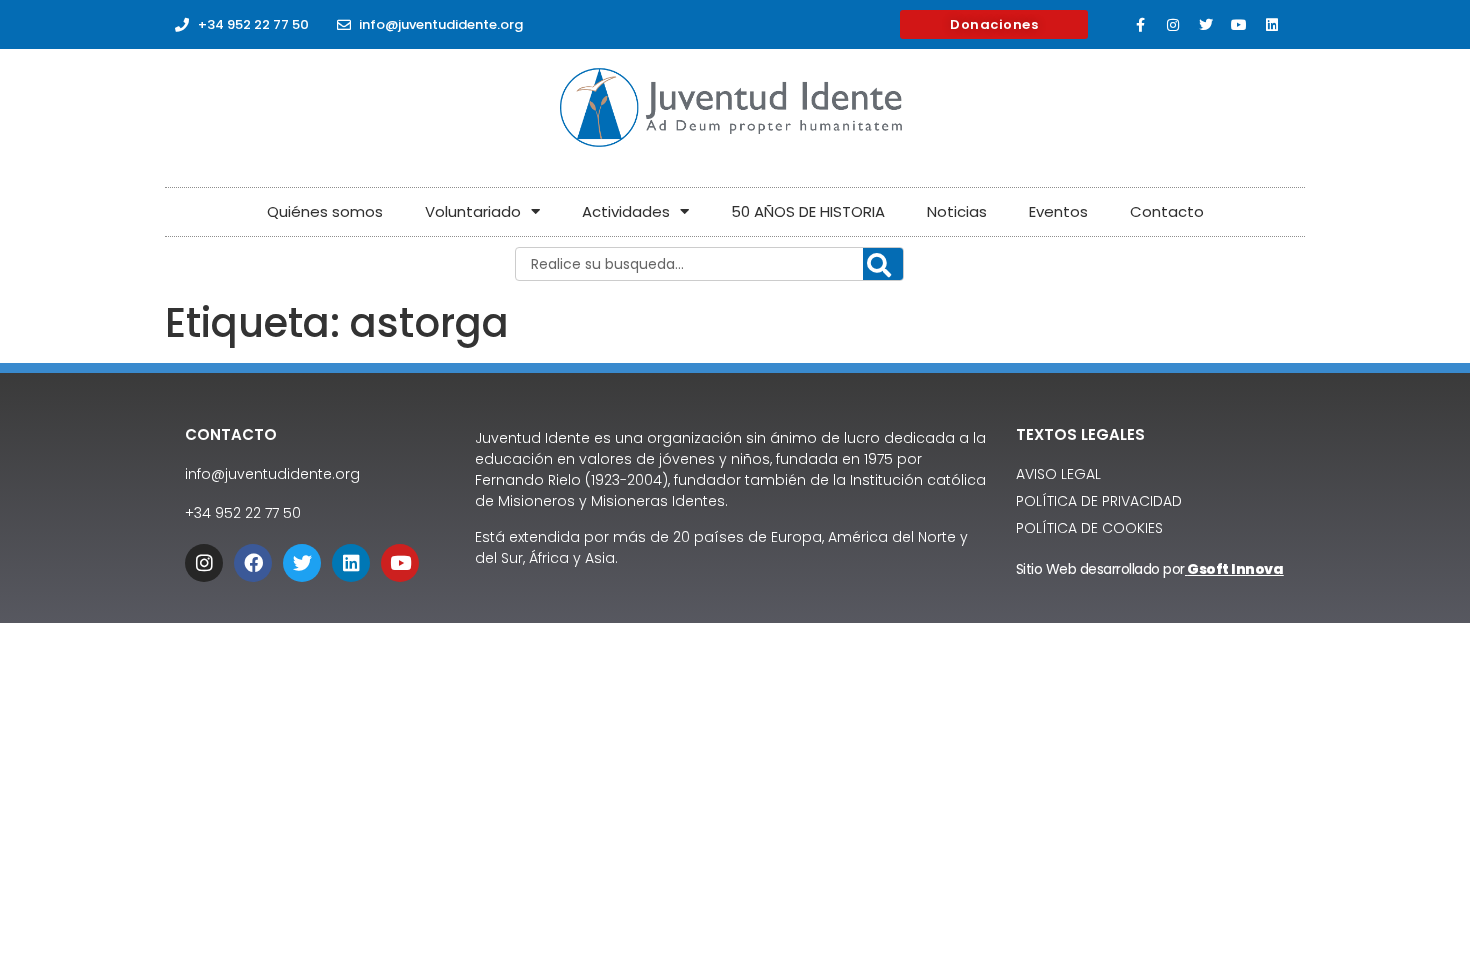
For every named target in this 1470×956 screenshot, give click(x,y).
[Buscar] (883, 265)
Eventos (1058, 211)
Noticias (957, 211)
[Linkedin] (1272, 25)
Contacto (1167, 211)
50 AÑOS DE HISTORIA (808, 211)
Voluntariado (473, 211)
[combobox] (709, 264)
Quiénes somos (325, 211)
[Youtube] (1239, 25)
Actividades (626, 211)
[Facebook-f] (1140, 25)
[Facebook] (253, 563)
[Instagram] (1173, 25)
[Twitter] (1206, 25)
